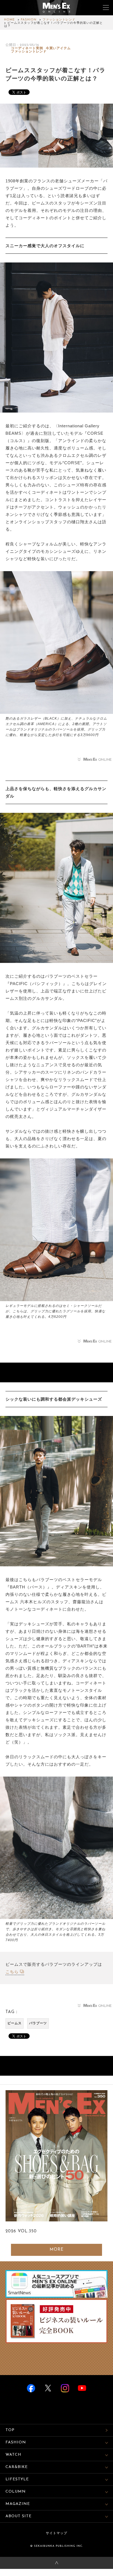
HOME (9, 20)
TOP (10, 2430)
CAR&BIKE (17, 2467)
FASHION (29, 20)
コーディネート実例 (27, 48)
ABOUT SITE (19, 2516)
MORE (57, 2250)
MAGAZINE (18, 2504)
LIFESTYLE (17, 2479)
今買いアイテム (58, 48)
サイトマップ (56, 2533)
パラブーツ (38, 2023)
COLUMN (16, 2492)
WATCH (13, 2455)
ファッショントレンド (59, 20)
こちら (12, 1972)
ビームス (15, 2023)
